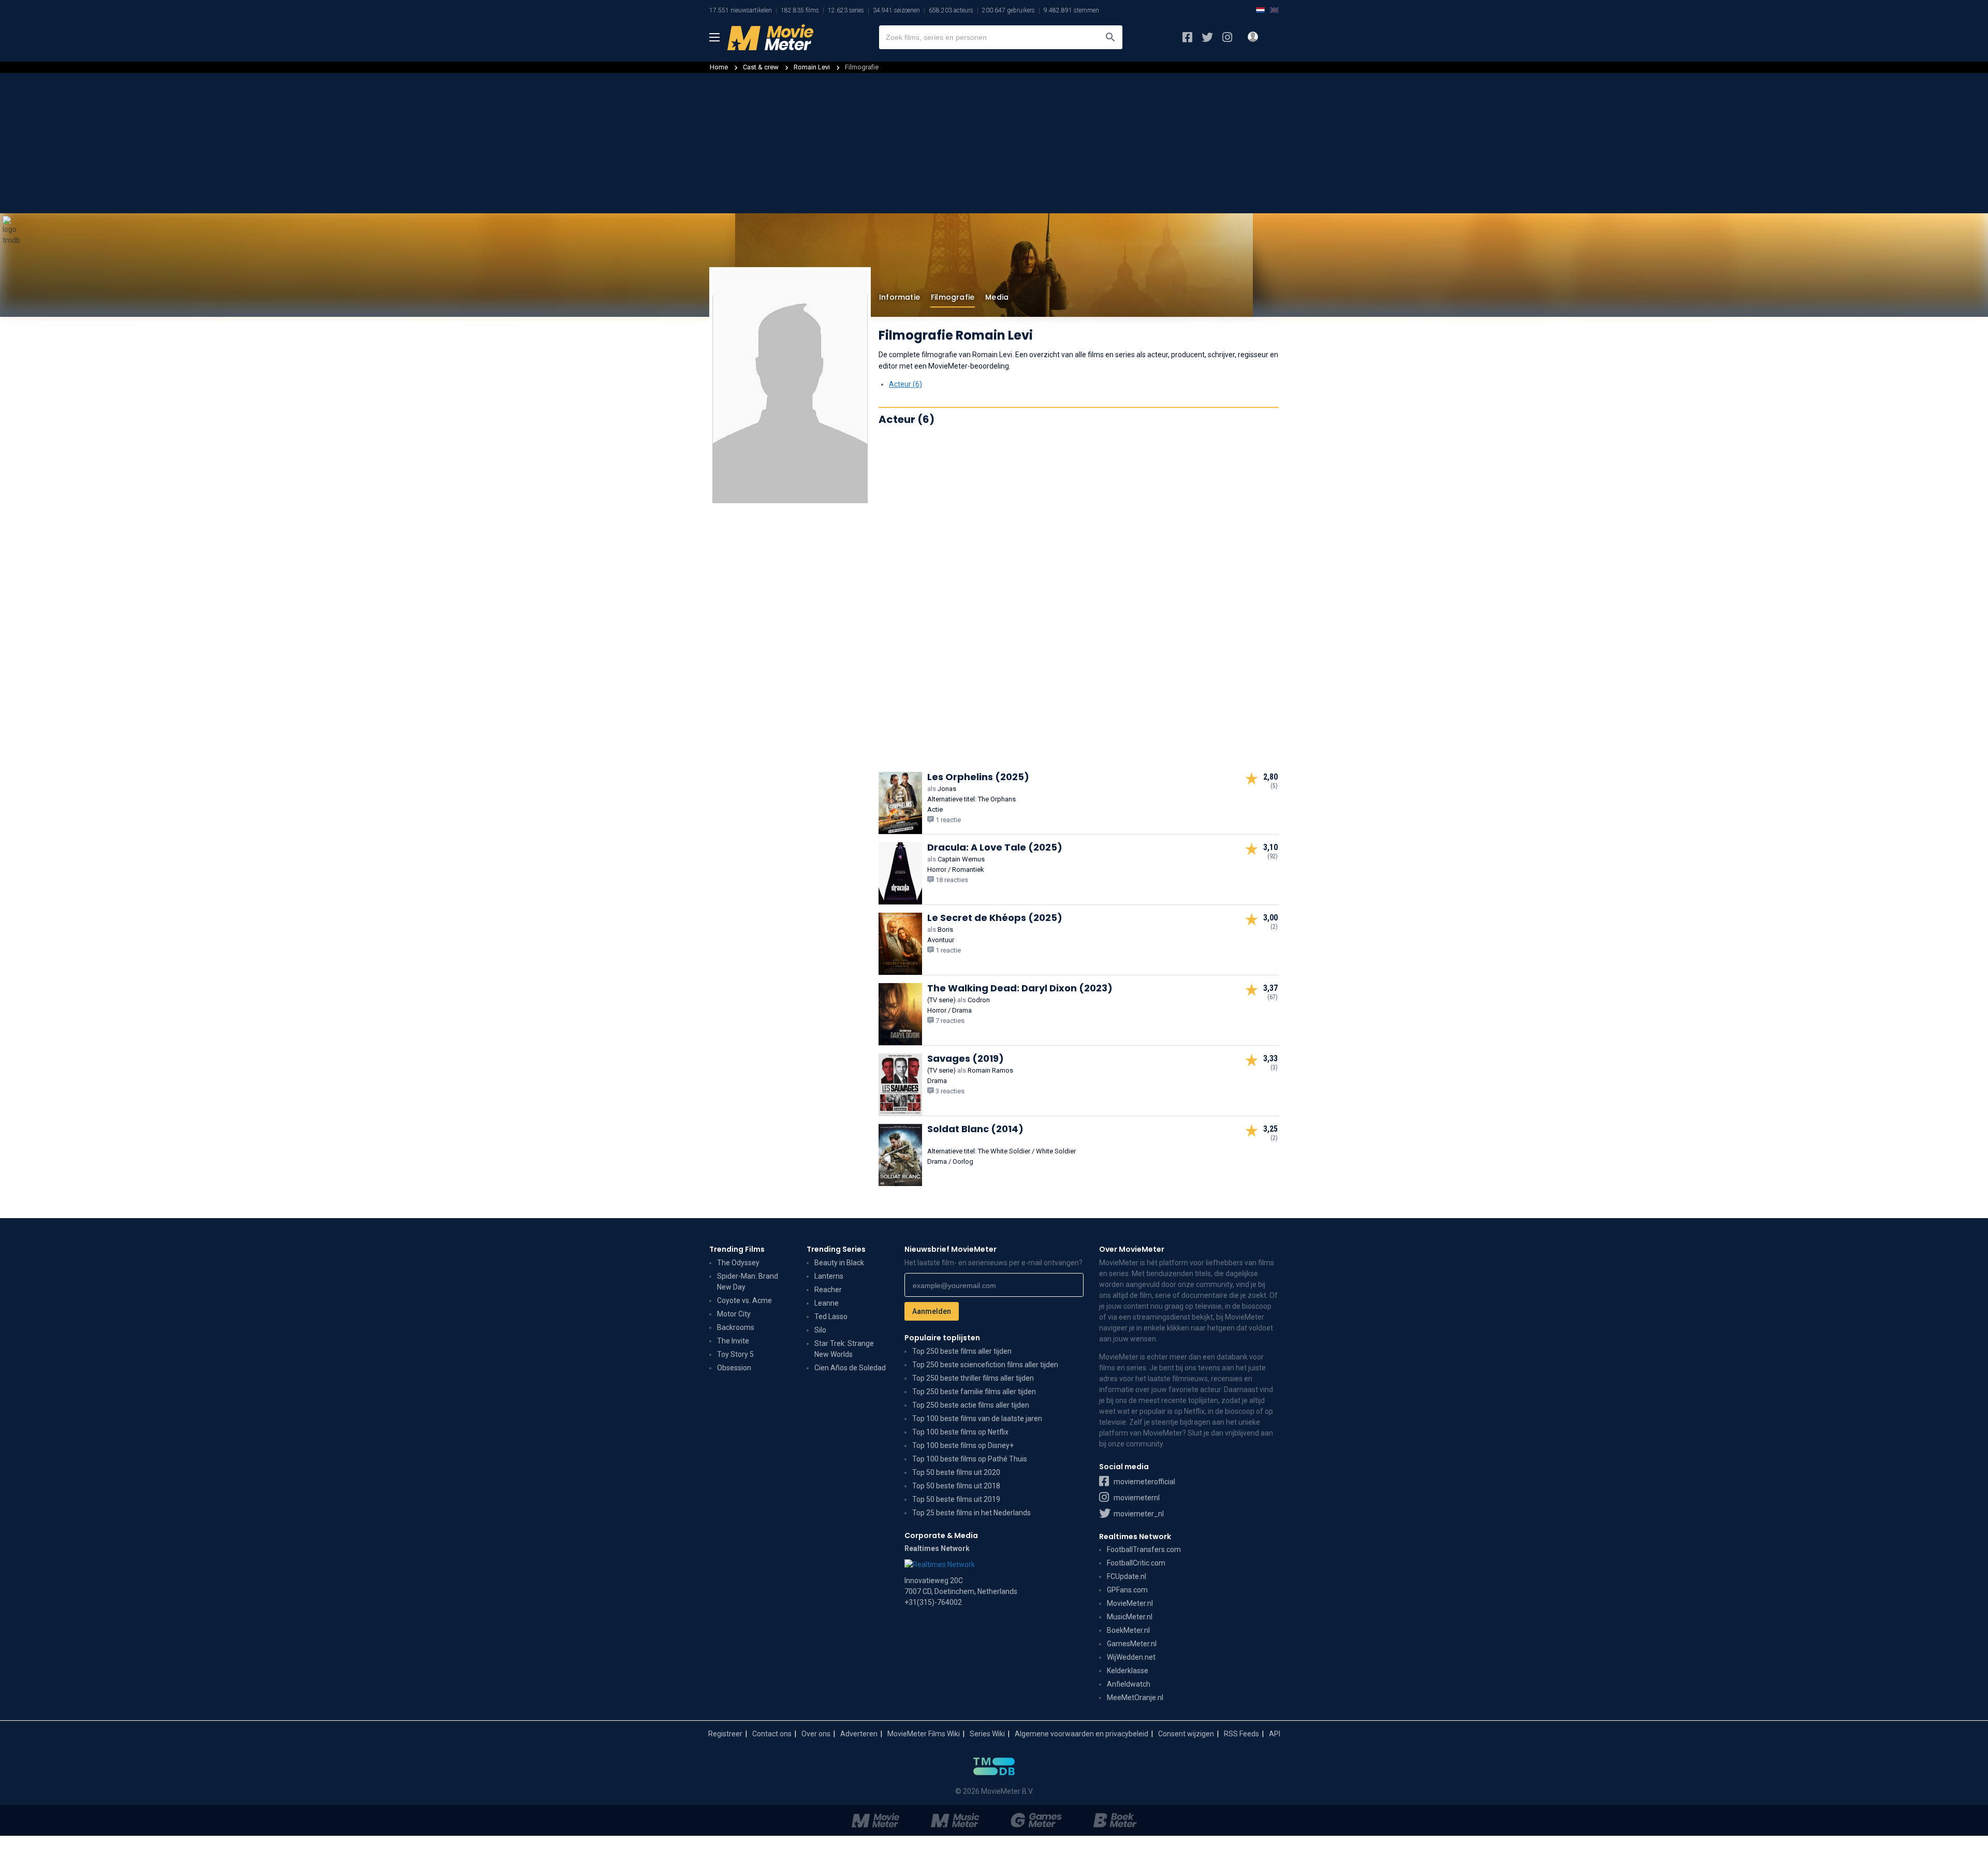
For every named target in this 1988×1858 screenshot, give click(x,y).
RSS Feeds (1241, 1734)
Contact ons (772, 1734)
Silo (820, 1330)
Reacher (828, 1290)
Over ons (816, 1734)
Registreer (725, 1734)
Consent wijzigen (1186, 1734)
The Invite (733, 1341)
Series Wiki (987, 1734)
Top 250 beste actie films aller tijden (971, 1405)
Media (997, 297)
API (1275, 1734)
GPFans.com (1127, 1590)
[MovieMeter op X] (1207, 37)
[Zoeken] (1110, 37)
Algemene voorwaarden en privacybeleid (1081, 1734)
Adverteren (859, 1734)
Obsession (734, 1368)
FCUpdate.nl (1127, 1576)
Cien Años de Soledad (850, 1368)
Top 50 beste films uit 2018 (956, 1486)
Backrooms (736, 1327)
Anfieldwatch (1129, 1684)
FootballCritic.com (1136, 1563)
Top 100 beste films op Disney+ (963, 1445)
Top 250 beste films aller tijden (962, 1351)
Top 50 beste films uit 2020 (956, 1472)
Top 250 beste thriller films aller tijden (973, 1378)
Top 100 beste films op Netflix (960, 1432)
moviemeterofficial (1144, 1482)
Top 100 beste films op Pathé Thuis (970, 1459)
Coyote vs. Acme (744, 1300)
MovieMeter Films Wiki (924, 1734)
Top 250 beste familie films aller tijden (974, 1392)
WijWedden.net (1131, 1657)
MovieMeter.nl (1130, 1603)
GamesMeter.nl (1132, 1644)
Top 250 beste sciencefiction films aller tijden (985, 1365)
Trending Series (836, 1249)
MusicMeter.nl (1130, 1617)
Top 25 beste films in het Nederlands (971, 1513)
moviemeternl (1136, 1498)
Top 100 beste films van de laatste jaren (977, 1418)
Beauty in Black (839, 1263)
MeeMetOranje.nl (1135, 1698)
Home (719, 67)
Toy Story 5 (735, 1354)
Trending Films (737, 1249)
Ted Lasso (831, 1316)
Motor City (734, 1314)
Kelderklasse (1128, 1671)
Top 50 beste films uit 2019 (956, 1499)
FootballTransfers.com (1144, 1549)
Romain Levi (813, 67)
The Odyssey (738, 1263)
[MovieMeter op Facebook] (1187, 37)
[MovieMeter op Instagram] (1227, 37)
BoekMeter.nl (1128, 1630)
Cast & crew (761, 67)
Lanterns (829, 1276)
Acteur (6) (905, 384)
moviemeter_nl (1138, 1514)
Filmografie (953, 297)
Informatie (900, 297)
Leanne (827, 1303)
